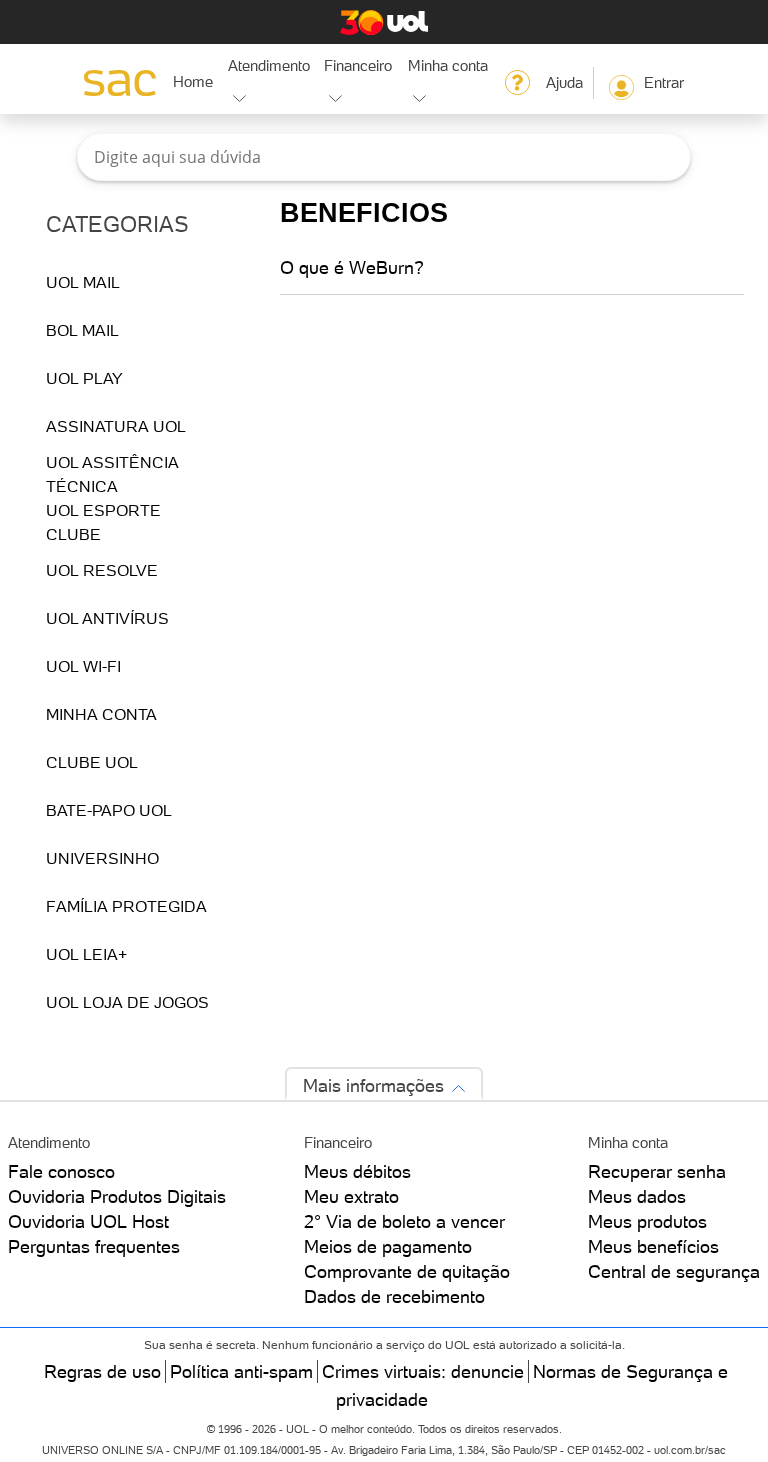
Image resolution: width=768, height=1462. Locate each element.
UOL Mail (83, 282)
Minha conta (101, 714)
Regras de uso (102, 1371)
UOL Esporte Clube (103, 522)
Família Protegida (126, 906)
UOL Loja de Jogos (127, 1002)
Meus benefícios (653, 1246)
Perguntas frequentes (94, 1246)
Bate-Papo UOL (109, 810)
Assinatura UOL (116, 426)
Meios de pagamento (388, 1246)
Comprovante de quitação (407, 1271)
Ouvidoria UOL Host (88, 1221)
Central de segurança (674, 1271)
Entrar (664, 82)
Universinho (102, 858)
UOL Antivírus (107, 618)
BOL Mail (82, 330)
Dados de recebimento (394, 1296)
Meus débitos (357, 1171)
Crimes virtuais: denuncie (423, 1371)
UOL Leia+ (86, 954)
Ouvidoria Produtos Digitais (117, 1196)
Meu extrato (351, 1196)
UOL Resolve (102, 570)
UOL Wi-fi (83, 666)
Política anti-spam (241, 1371)
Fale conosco (61, 1171)
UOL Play (84, 378)
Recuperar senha (657, 1171)
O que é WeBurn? (352, 268)
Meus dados (637, 1196)
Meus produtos (647, 1221)
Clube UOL (92, 762)
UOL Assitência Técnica (112, 474)
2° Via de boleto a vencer (404, 1221)
